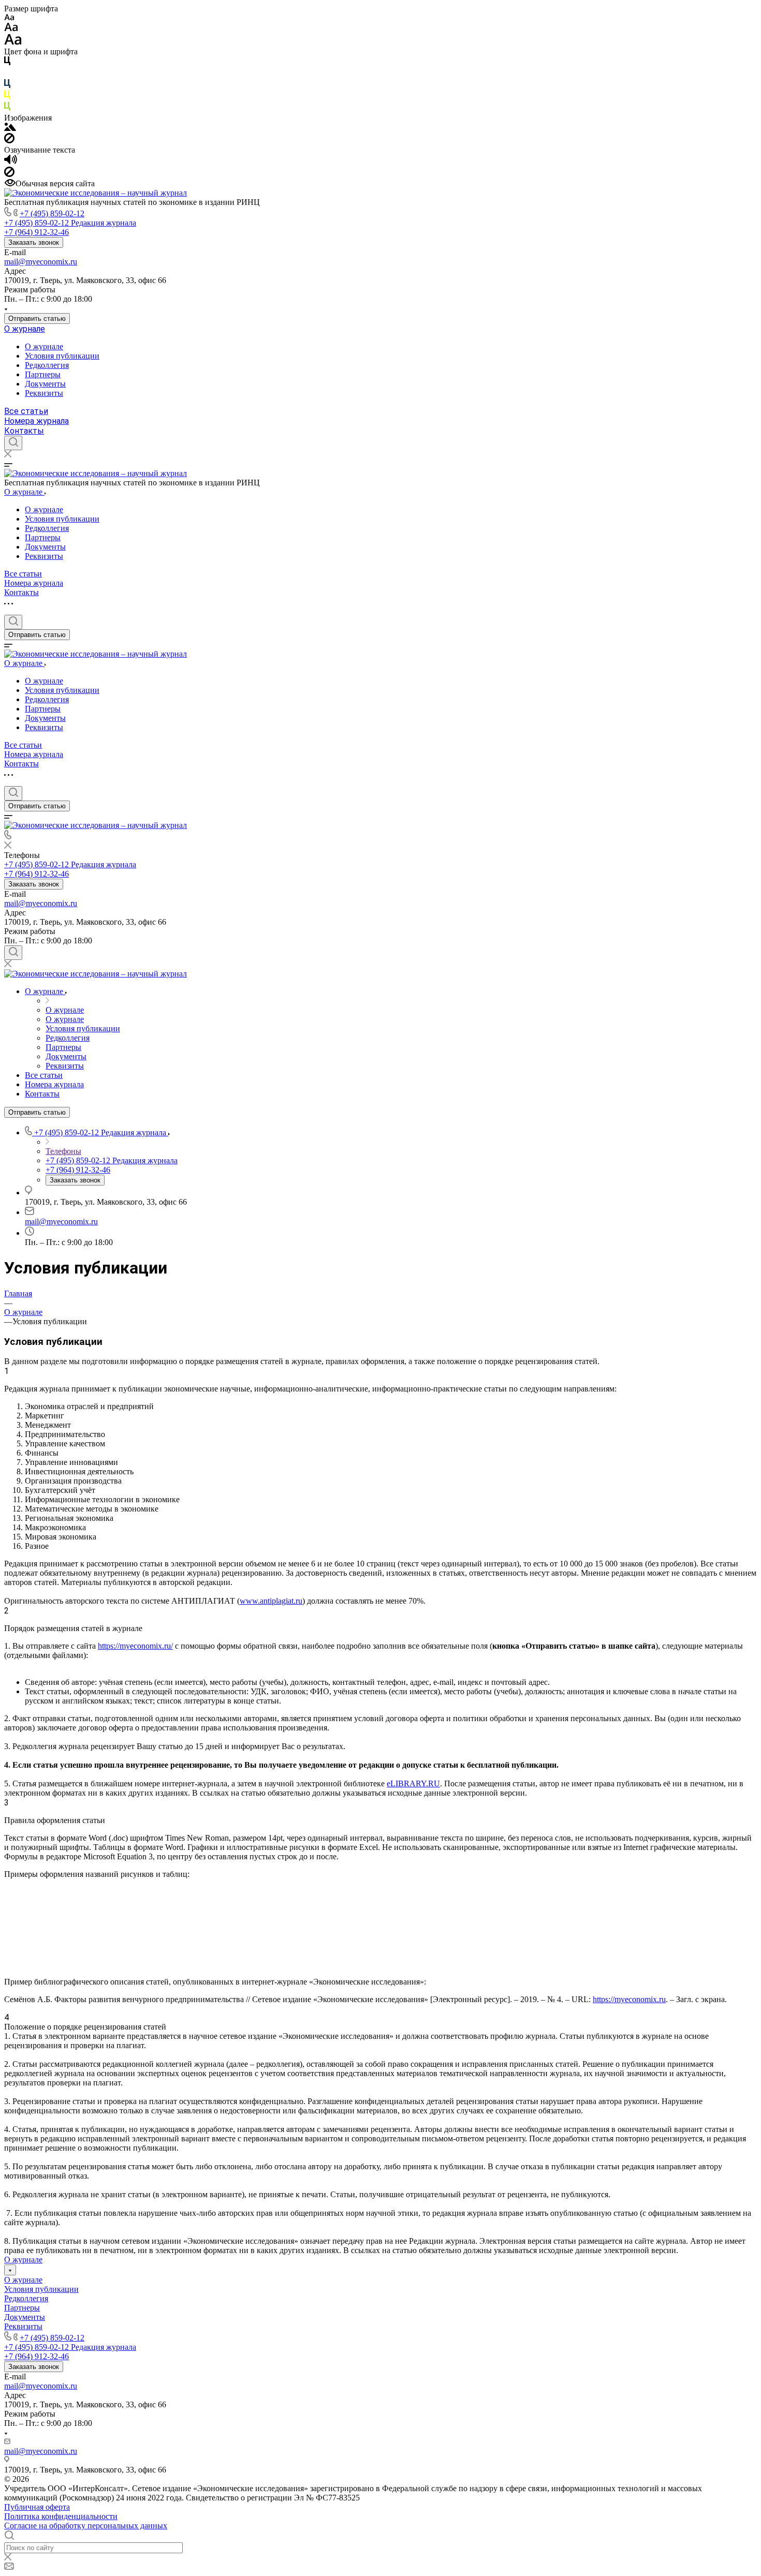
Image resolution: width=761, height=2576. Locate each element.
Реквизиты (44, 393)
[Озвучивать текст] (11, 162)
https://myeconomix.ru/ (135, 1646)
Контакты (24, 431)
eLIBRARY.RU (413, 1783)
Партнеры (43, 374)
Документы (45, 384)
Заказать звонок (34, 242)
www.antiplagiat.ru (271, 1601)
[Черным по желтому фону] (7, 97)
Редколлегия (47, 365)
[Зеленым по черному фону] (7, 108)
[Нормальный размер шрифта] (11, 29)
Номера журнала (36, 421)
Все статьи (26, 411)
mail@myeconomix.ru (41, 262)
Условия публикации (62, 356)
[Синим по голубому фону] (7, 86)
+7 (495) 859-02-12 (52, 213)
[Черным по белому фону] (7, 63)
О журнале (25, 329)
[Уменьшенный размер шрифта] (9, 18)
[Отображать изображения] (10, 128)
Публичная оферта (37, 2507)
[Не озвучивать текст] (9, 174)
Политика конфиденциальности (61, 2516)
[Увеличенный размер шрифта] (13, 42)
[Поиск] (13, 443)
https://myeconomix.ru (629, 1999)
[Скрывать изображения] (9, 140)
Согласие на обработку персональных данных (86, 2526)
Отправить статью (37, 319)
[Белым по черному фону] (7, 74)
